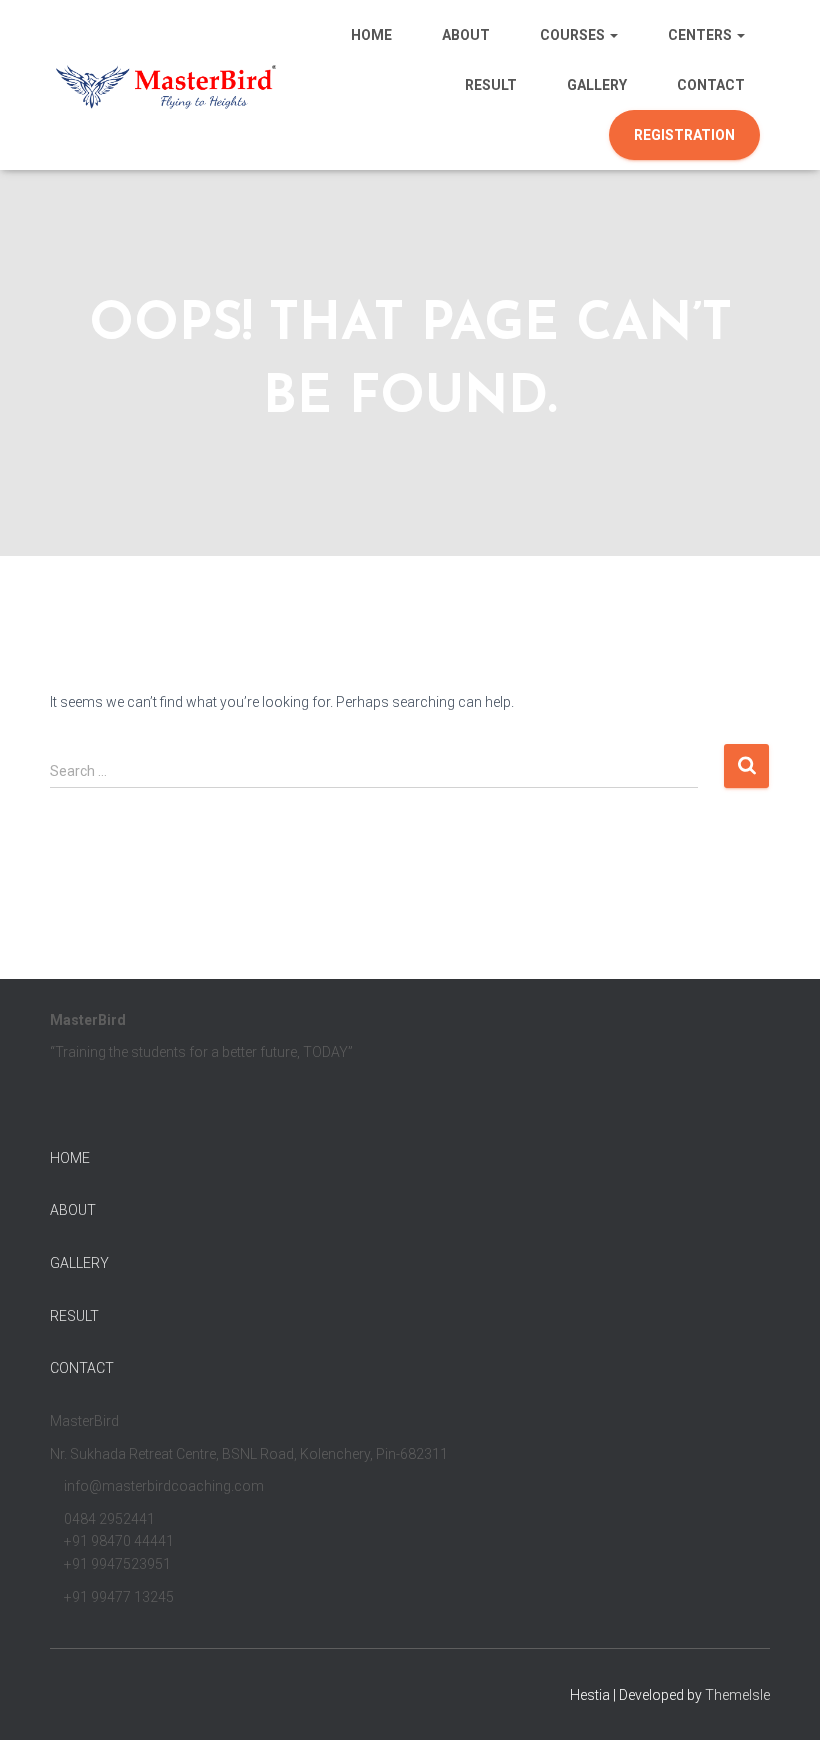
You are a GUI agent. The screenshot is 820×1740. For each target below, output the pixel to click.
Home (371, 35)
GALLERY (79, 1263)
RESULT (74, 1316)
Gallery (597, 85)
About (466, 35)
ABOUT (73, 1210)
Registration (684, 135)
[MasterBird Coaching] (167, 85)
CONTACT (82, 1368)
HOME (70, 1158)
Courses (574, 35)
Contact (711, 85)
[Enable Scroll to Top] (780, 1700)
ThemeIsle (737, 1695)
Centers (701, 35)
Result (491, 85)
